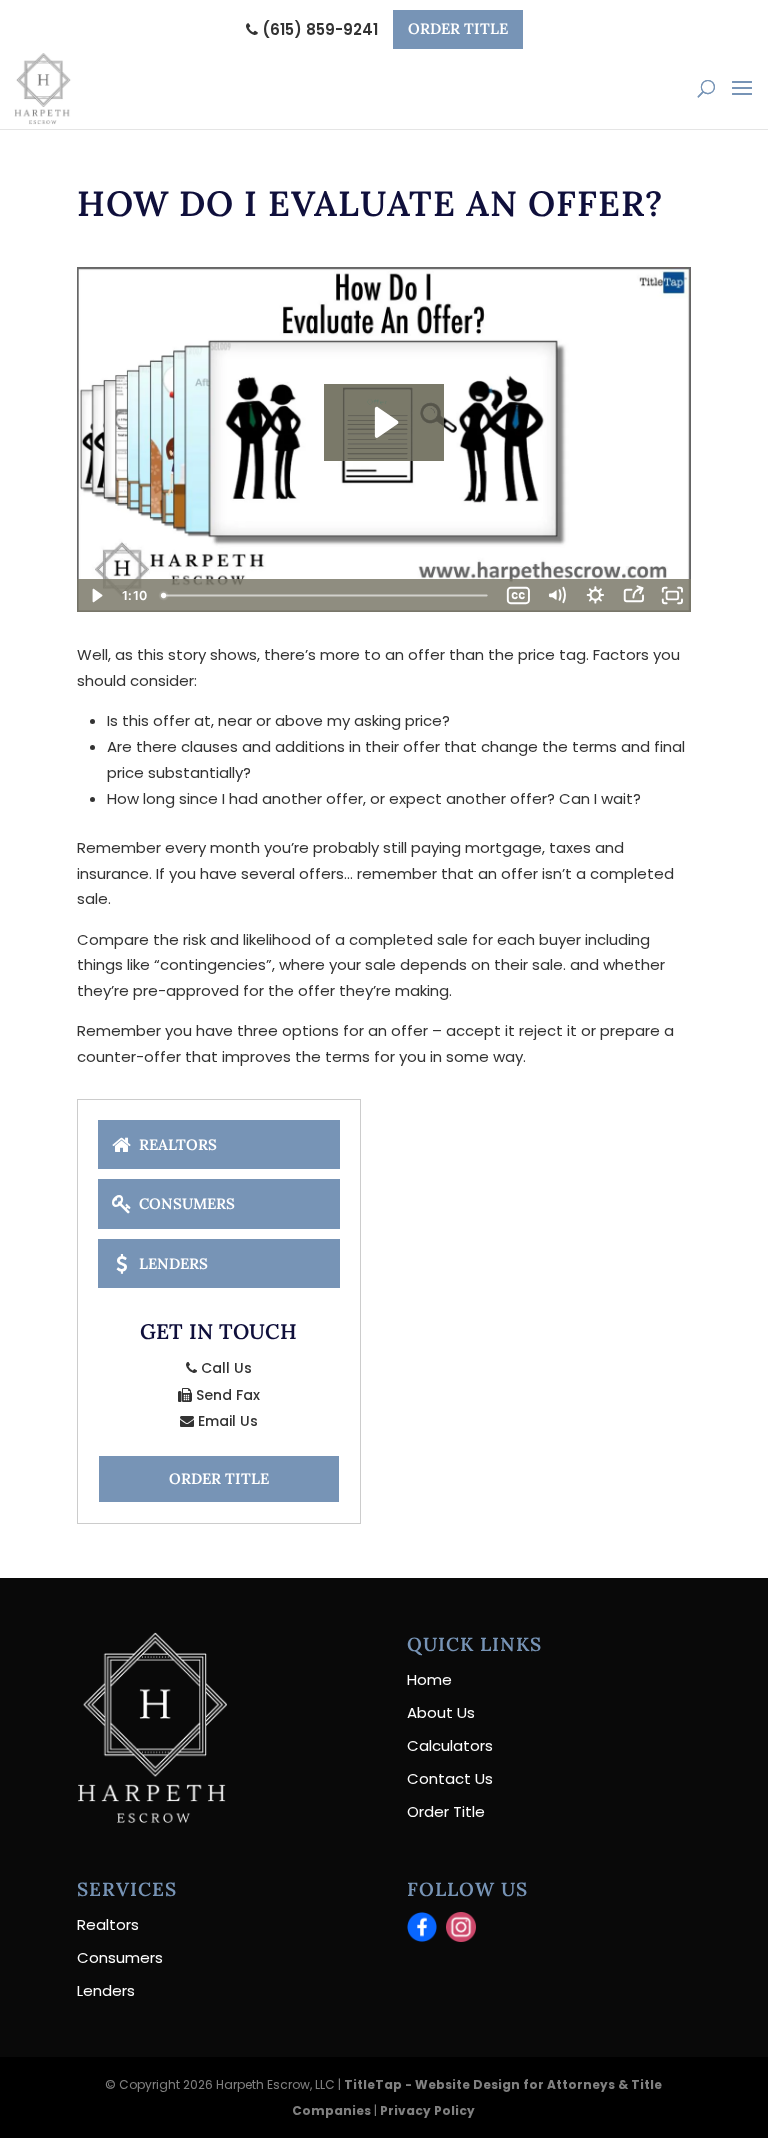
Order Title (458, 28)
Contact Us (450, 1778)
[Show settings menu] (595, 595)
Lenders (171, 1262)
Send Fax (226, 1395)
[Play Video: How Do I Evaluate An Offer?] (384, 422)
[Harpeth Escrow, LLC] (152, 1817)
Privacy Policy (427, 2110)
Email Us (226, 1421)
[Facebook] (422, 1927)
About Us (441, 1712)
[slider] (327, 595)
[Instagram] (461, 1927)
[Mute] (557, 595)
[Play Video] (96, 595)
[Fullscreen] (672, 595)
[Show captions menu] (518, 595)
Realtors (176, 1144)
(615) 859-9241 (318, 29)
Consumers (185, 1203)
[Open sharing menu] (633, 595)
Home (429, 1679)
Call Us (224, 1368)
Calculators (450, 1745)
